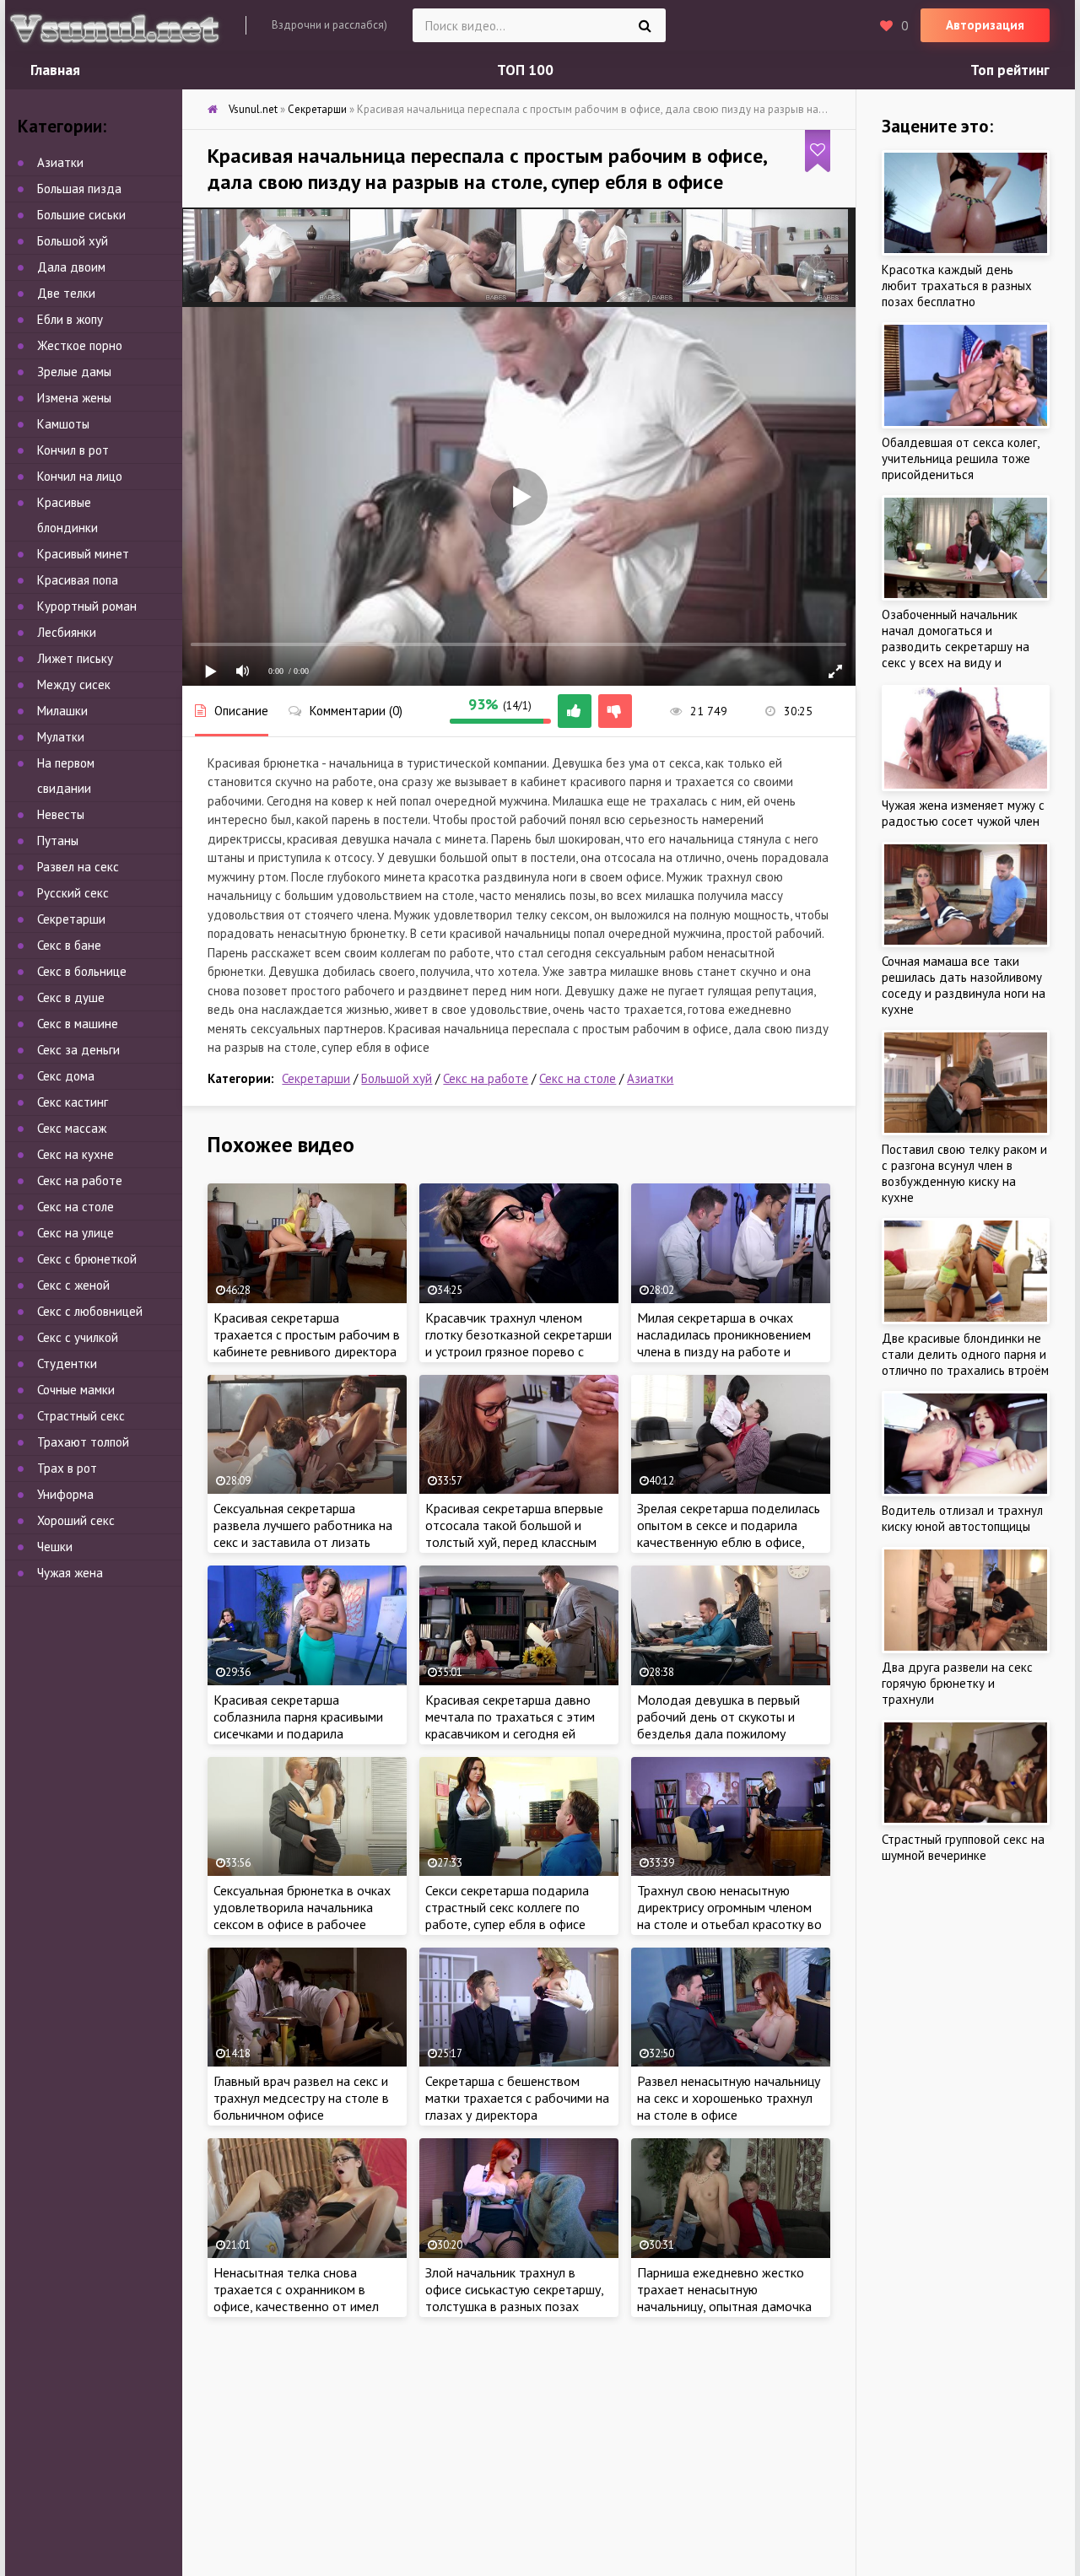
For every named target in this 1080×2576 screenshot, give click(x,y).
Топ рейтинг (1010, 70)
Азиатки (650, 1078)
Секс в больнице (82, 971)
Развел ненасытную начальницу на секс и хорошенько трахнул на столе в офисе (729, 2098)
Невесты (61, 814)
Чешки (55, 1547)
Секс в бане (69, 945)
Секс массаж (72, 1128)
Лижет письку (75, 658)
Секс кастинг (73, 1102)
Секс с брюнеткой (87, 1259)
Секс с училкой (78, 1337)
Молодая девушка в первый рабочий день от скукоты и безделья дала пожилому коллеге (718, 1725)
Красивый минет (83, 554)
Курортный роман (87, 606)
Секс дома (66, 1076)
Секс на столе (578, 1078)
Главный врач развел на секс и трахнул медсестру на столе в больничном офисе (301, 2098)
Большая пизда (79, 189)
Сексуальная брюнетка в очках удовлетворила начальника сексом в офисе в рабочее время (302, 1916)
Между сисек (74, 684)
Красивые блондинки (67, 515)
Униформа (65, 1494)
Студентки (67, 1363)
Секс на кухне (76, 1154)
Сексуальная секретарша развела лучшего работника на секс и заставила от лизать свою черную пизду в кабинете (303, 1533)
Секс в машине (78, 1024)
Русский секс (73, 893)
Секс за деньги (78, 1050)
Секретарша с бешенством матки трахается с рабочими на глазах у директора (517, 2098)
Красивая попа (78, 580)
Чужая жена (70, 1573)
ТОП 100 (525, 70)
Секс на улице (76, 1233)
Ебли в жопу (70, 319)
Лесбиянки (67, 632)
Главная (55, 70)
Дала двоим (71, 267)
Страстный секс (81, 1416)
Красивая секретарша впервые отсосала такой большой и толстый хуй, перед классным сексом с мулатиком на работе (515, 1533)
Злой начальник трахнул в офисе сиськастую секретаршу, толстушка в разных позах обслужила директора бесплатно (514, 2306)
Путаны (58, 841)
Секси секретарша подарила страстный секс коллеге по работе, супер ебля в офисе (507, 1907)
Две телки (66, 293)
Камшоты (63, 424)
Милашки (62, 711)
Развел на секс (78, 867)
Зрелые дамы (74, 372)
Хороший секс (76, 1520)
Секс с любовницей (90, 1311)
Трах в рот (67, 1468)
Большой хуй (397, 1078)
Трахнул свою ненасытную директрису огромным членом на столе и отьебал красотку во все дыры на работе (729, 1916)
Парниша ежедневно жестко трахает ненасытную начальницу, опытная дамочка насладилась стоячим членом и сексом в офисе (728, 2306)
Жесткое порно (80, 345)
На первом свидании (66, 776)
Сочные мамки (76, 1390)
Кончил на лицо (80, 476)
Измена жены (74, 398)
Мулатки (61, 737)
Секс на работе (486, 1078)
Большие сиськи (81, 215)
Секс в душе (71, 997)
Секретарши (316, 1078)
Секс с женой (73, 1285)
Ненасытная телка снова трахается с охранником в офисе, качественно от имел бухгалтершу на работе (296, 2298)
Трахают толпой (83, 1442)
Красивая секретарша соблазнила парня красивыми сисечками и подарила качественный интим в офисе (298, 1725)
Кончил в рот (73, 450)
